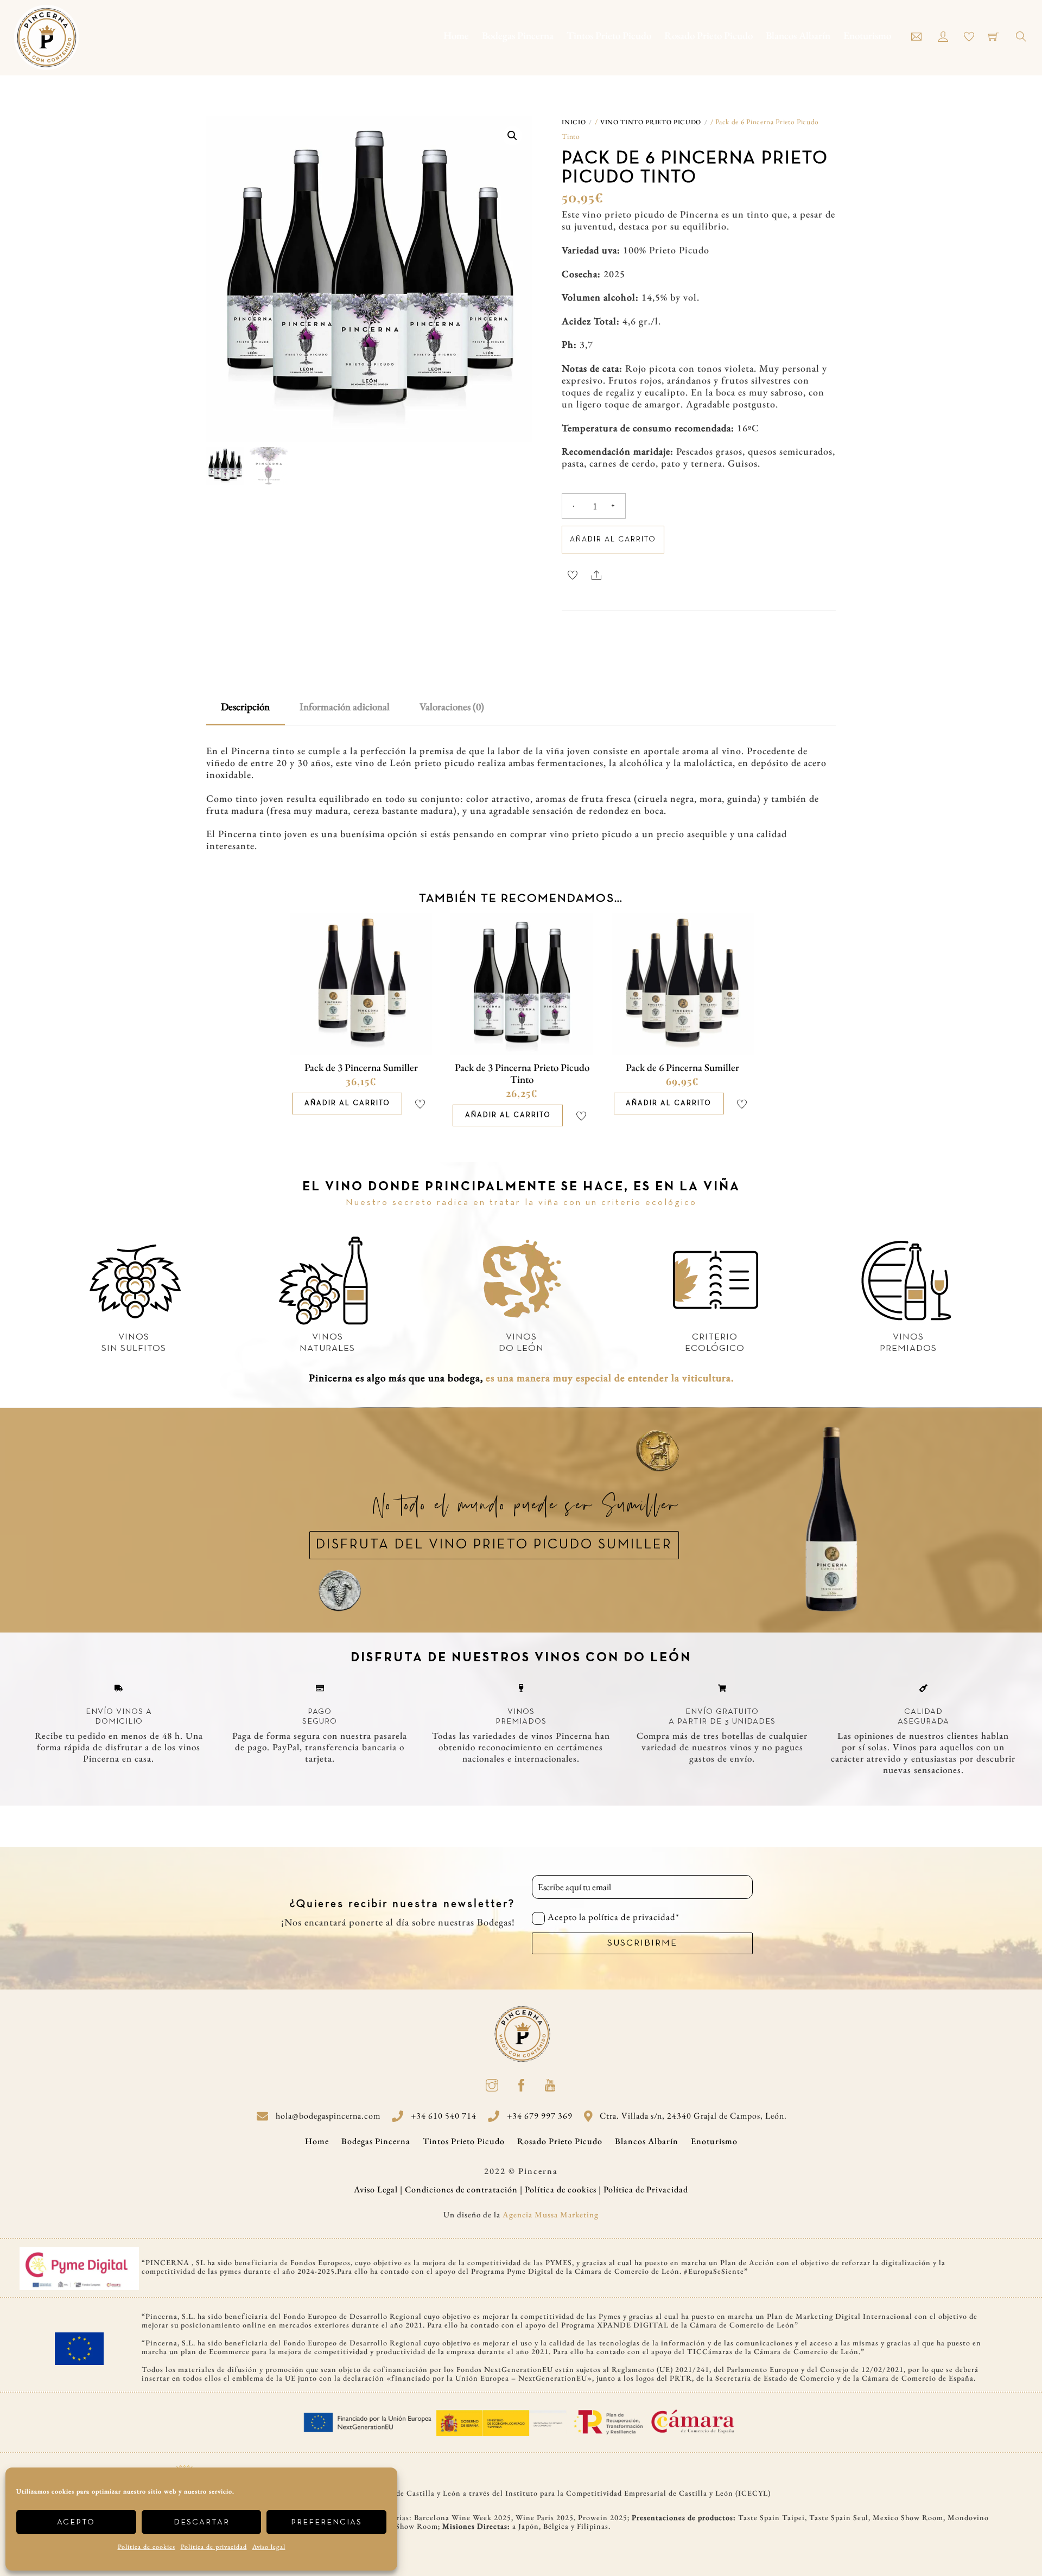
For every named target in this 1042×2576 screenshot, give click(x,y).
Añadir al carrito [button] (347, 1104)
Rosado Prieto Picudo (709, 36)
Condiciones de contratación (461, 2189)
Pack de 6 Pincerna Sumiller (682, 1067)
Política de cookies (147, 2547)
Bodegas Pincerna (518, 36)
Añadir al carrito (613, 540)
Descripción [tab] (245, 707)
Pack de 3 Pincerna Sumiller (361, 1067)
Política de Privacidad (646, 2189)
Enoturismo (867, 36)
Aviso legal (269, 2547)
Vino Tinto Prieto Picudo (651, 122)
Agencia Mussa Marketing (551, 2214)
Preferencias (326, 2522)
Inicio (574, 122)
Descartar (202, 2522)
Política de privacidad (214, 2547)
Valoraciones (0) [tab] (452, 707)
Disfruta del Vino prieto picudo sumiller (494, 1545)
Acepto (76, 2522)
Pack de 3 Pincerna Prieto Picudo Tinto (522, 1073)
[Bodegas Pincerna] (46, 34)
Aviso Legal (376, 2189)
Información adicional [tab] (345, 707)
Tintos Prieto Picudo (609, 36)
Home (456, 36)
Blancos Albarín (798, 36)
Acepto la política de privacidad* (614, 1917)
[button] (512, 136)
